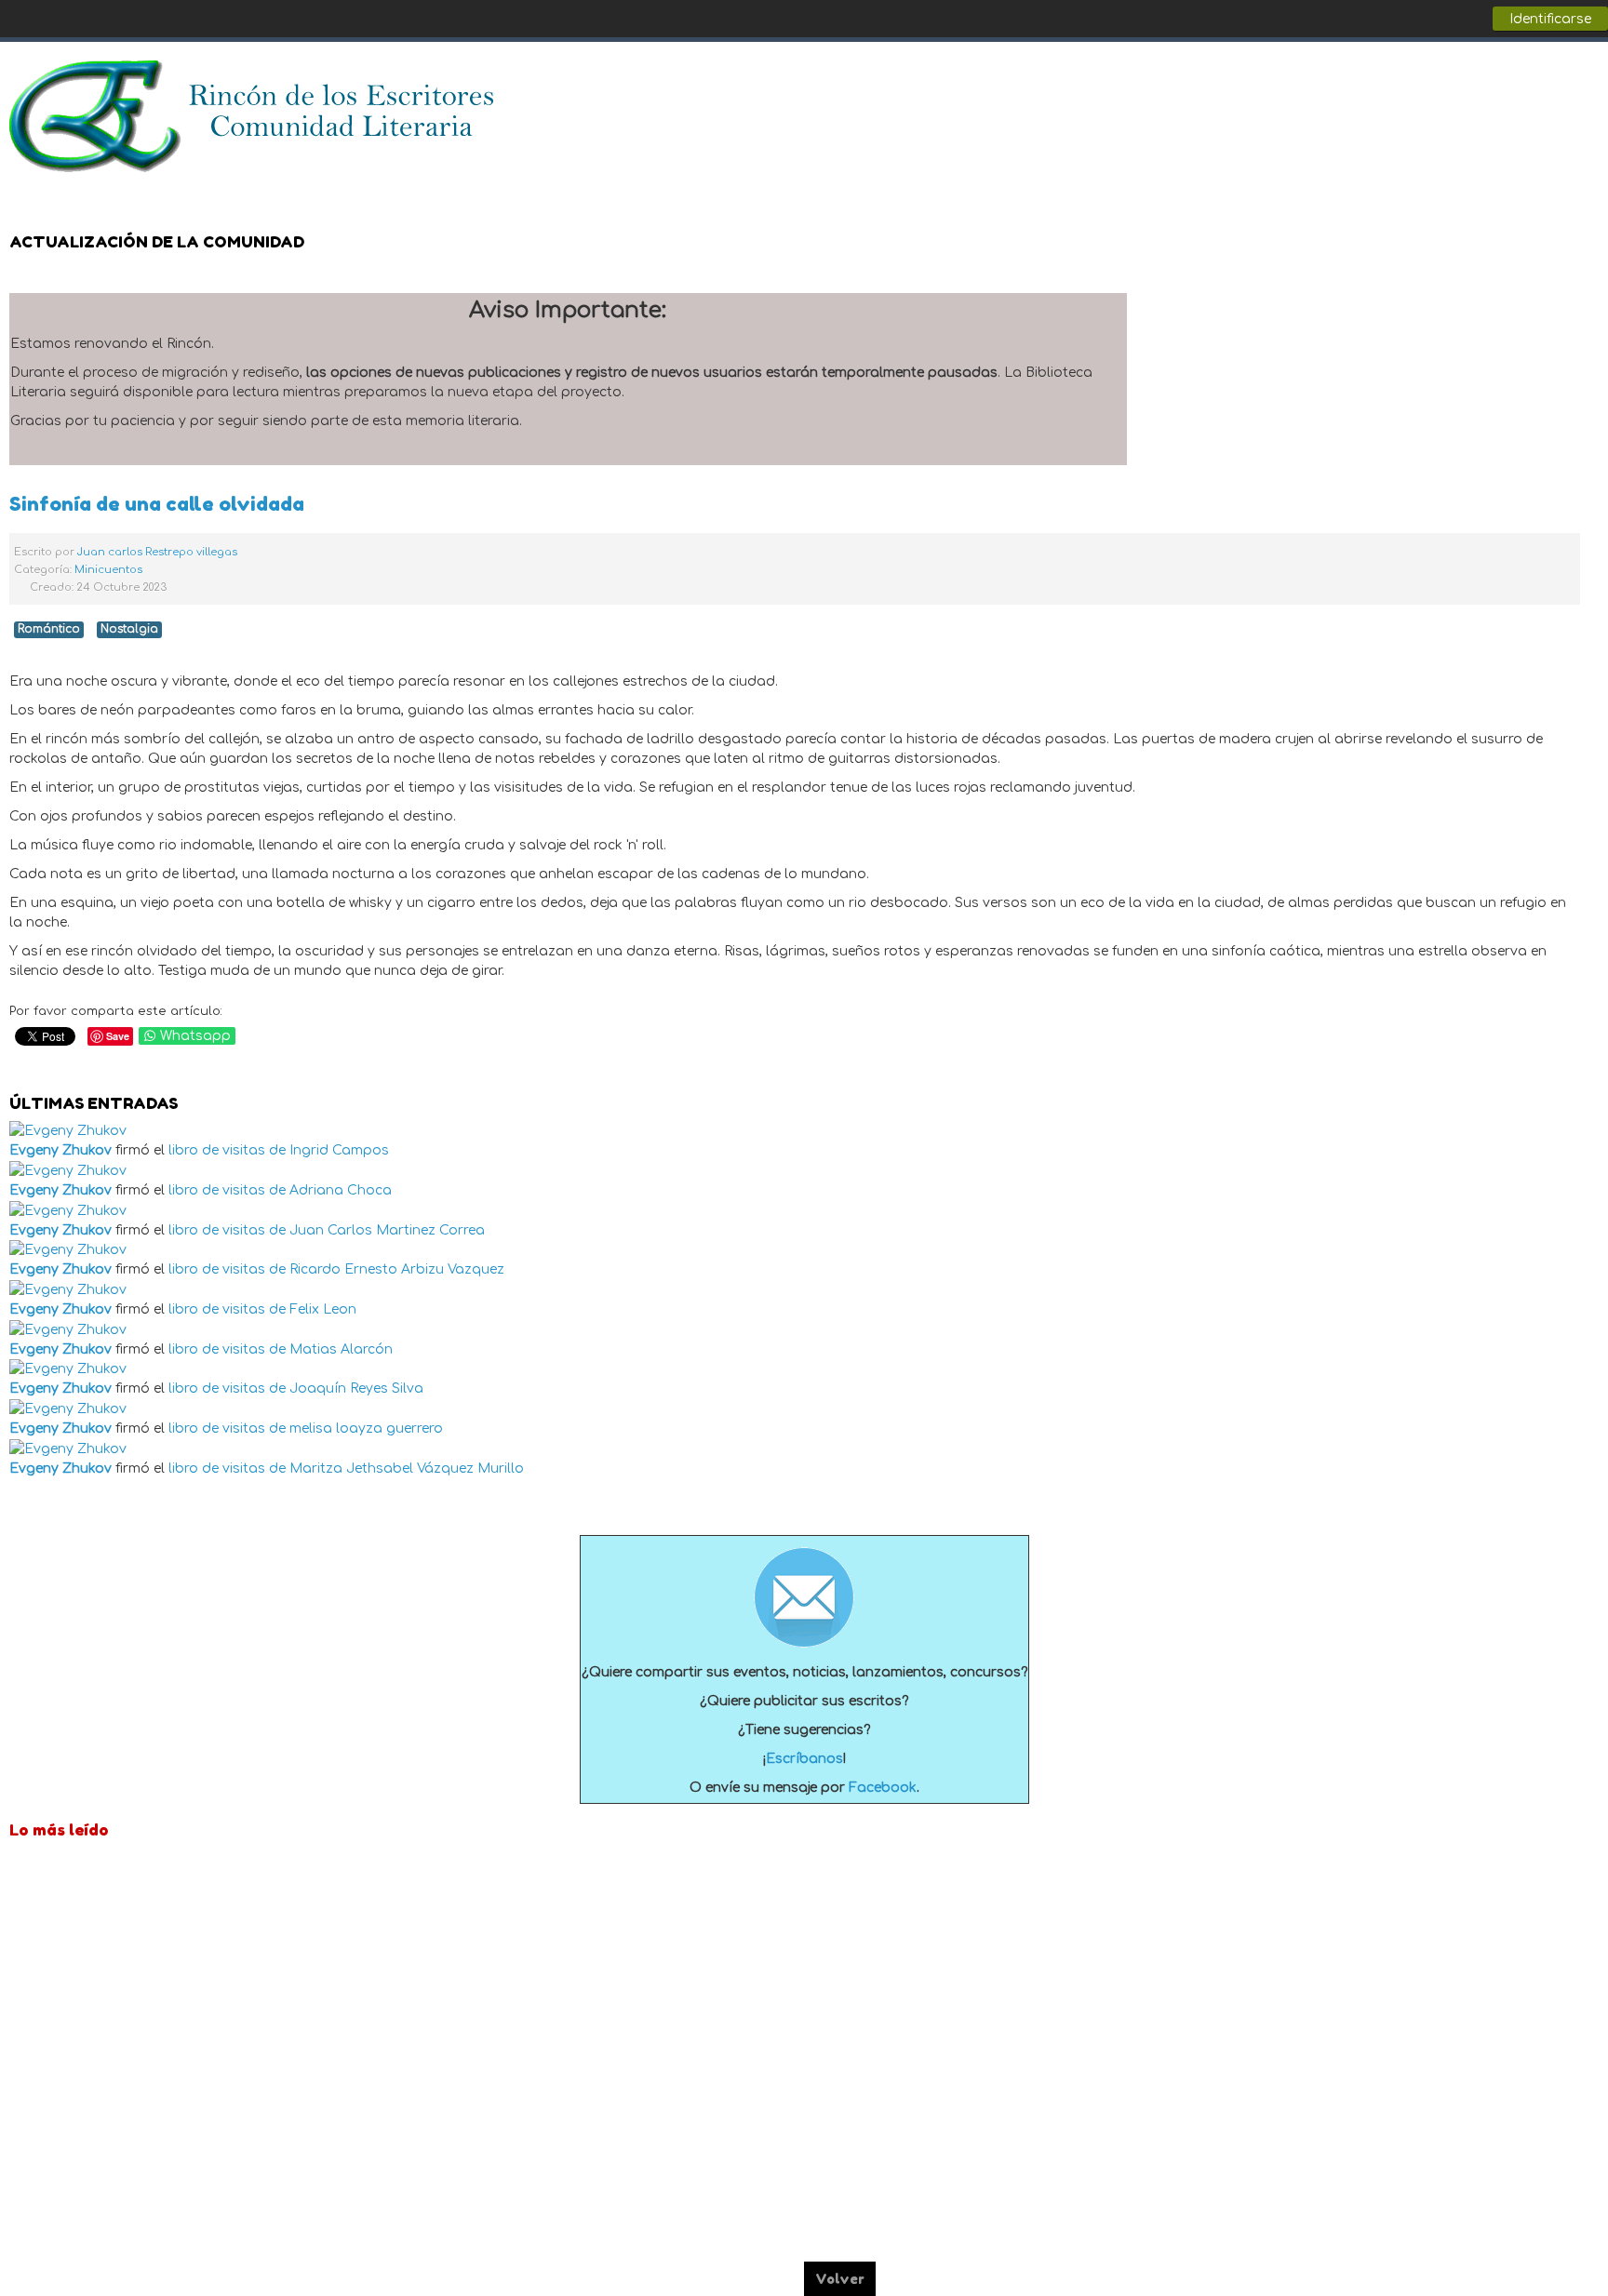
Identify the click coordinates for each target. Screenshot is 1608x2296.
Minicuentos (108, 570)
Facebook (1509, 85)
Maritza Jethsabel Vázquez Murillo (407, 1468)
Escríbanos (804, 1759)
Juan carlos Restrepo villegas (157, 552)
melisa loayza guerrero (366, 1428)
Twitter (1547, 85)
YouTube (1584, 85)
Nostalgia (129, 629)
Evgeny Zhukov (60, 1150)
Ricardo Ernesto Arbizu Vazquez (397, 1269)
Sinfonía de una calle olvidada (157, 504)
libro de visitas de (227, 1150)
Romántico (49, 629)
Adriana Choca (341, 1190)
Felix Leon (323, 1309)
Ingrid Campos (339, 1150)
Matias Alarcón (341, 1349)
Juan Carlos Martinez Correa (387, 1230)
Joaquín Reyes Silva (356, 1388)
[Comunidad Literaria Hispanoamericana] (254, 116)
